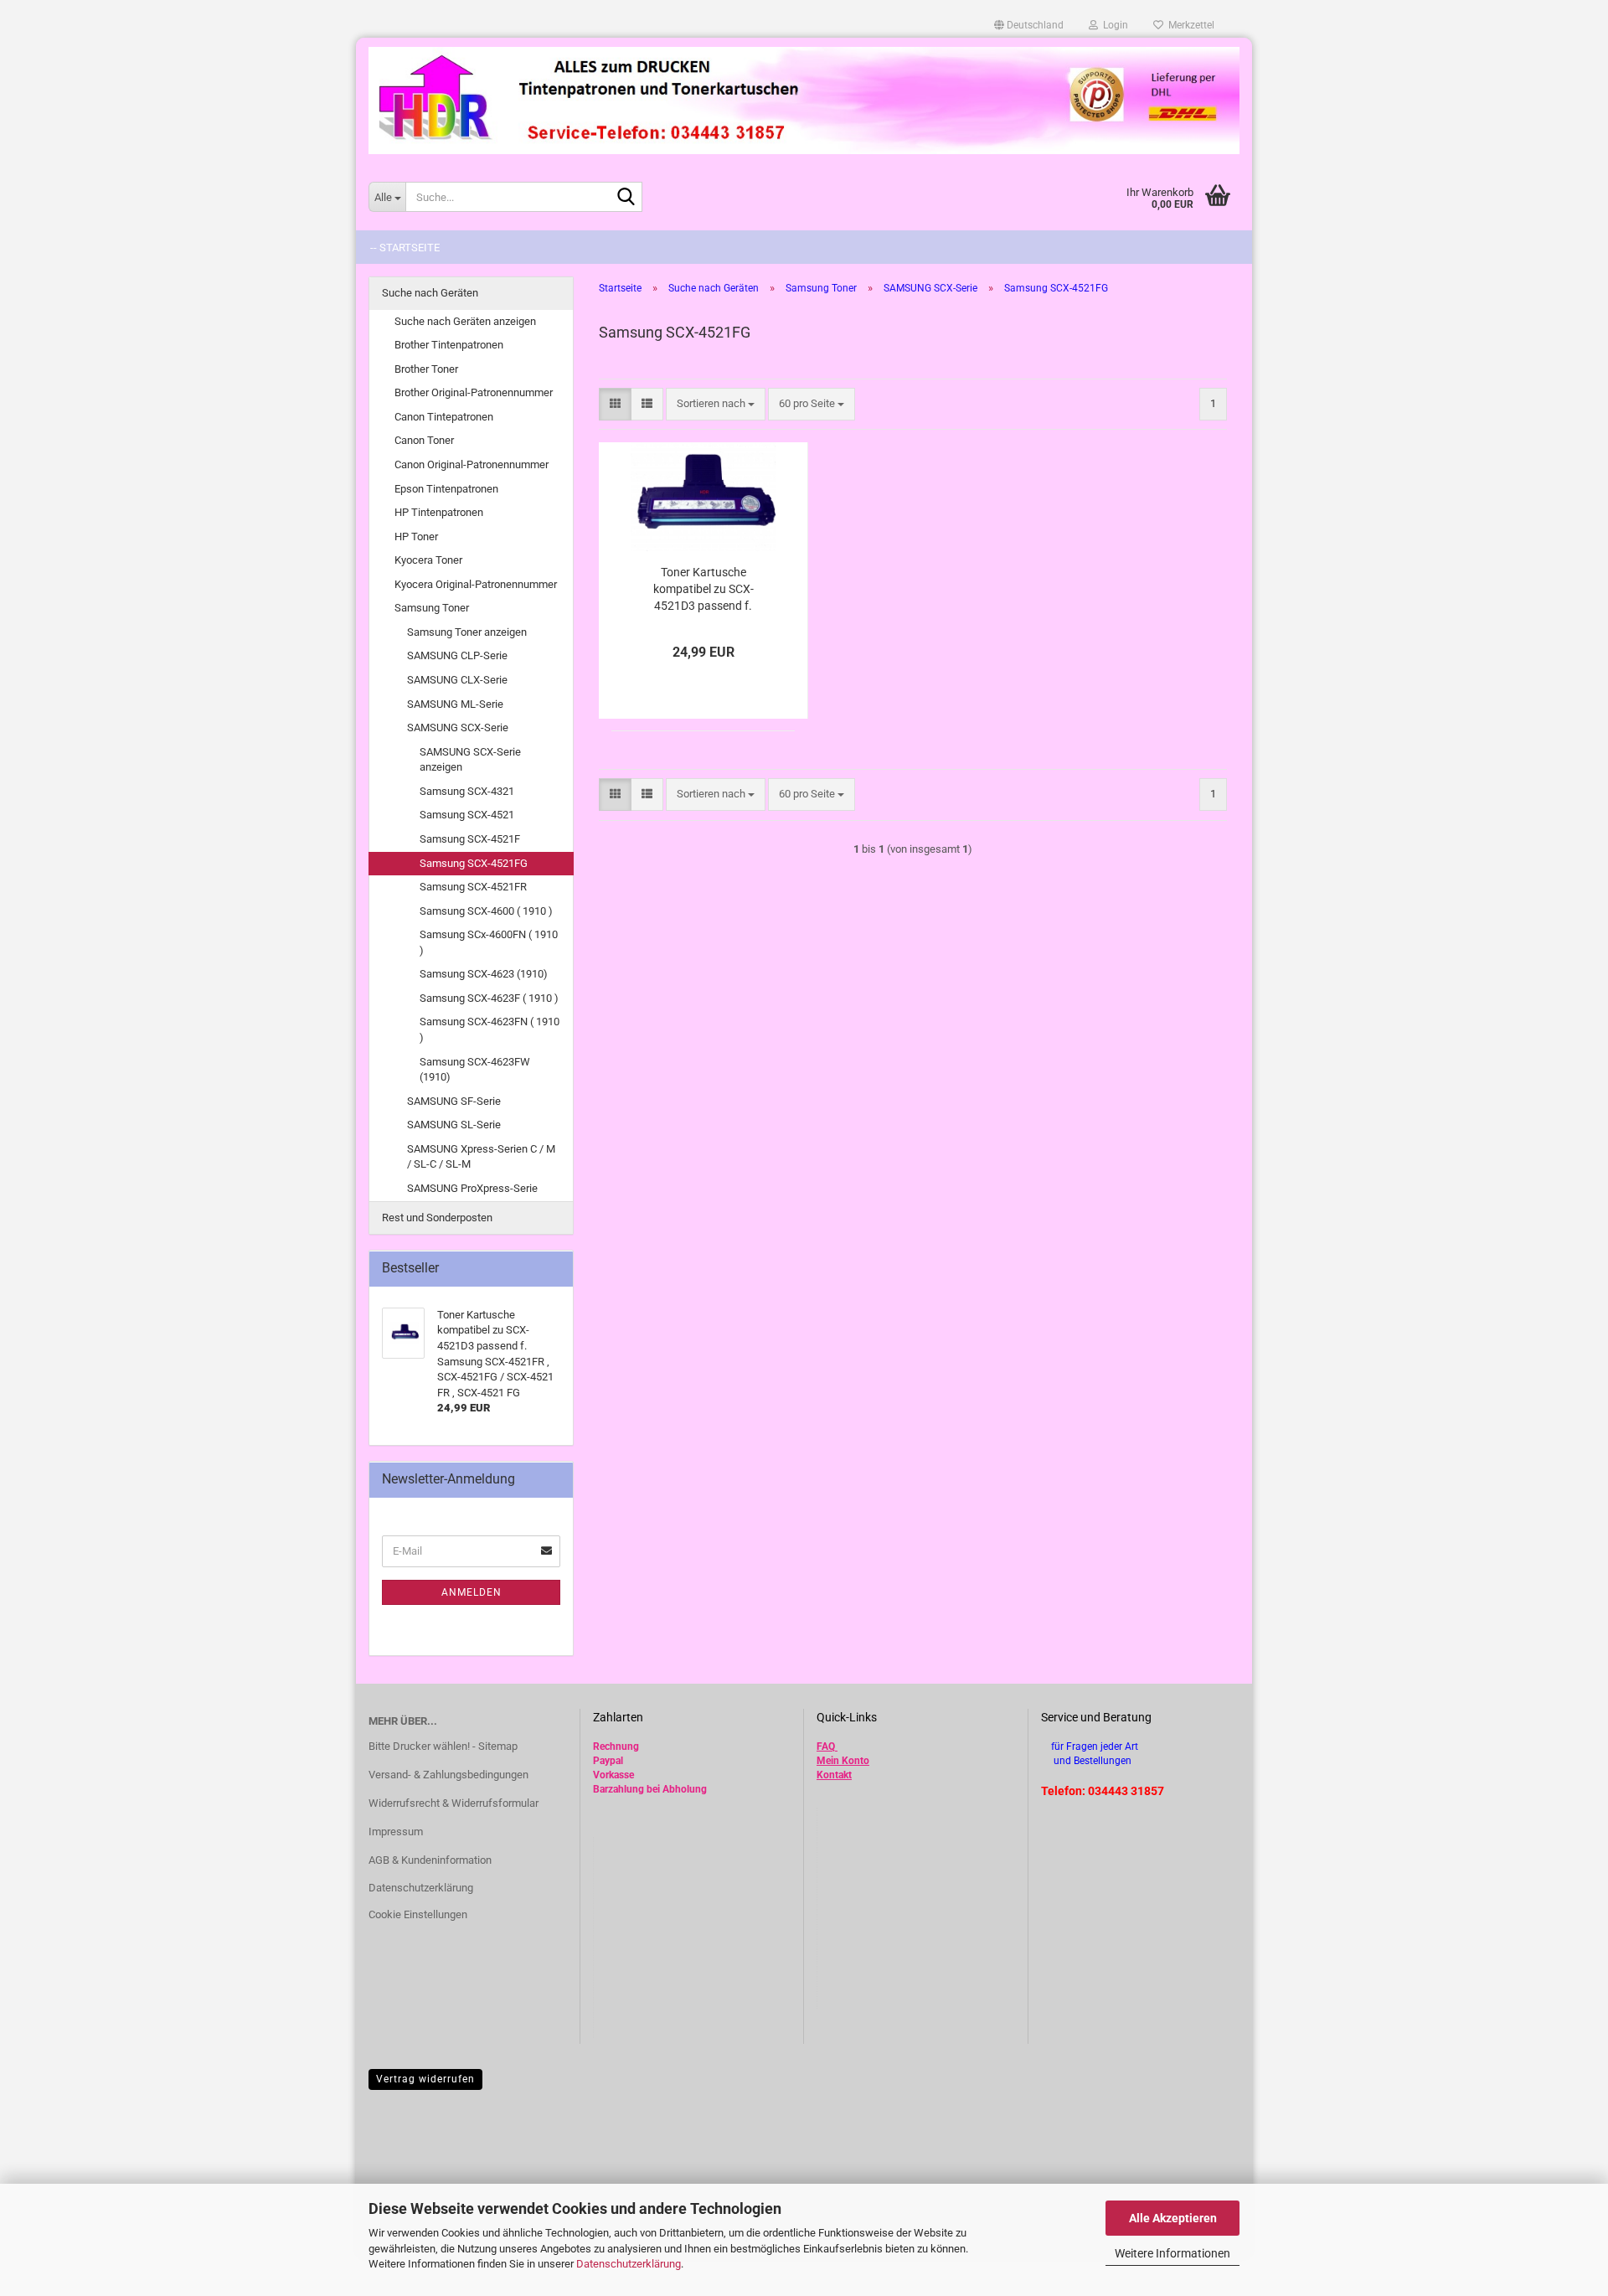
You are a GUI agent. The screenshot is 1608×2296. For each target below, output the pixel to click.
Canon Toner (424, 440)
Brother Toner (426, 369)
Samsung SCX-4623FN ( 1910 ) (490, 1029)
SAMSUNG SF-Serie (454, 1101)
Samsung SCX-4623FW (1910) (475, 1070)
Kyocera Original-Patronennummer (476, 584)
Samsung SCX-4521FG (474, 863)
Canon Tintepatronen (444, 417)
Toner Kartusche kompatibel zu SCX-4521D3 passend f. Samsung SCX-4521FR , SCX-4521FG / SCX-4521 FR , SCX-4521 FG (703, 590)
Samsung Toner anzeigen (467, 632)
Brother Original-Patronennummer (474, 392)
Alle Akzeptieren (1173, 2218)
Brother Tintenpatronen (449, 345)
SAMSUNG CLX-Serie (457, 680)
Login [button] (1113, 25)
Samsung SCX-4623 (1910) (484, 974)
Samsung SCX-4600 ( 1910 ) (486, 911)
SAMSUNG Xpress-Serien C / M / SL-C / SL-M (481, 1157)
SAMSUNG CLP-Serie (457, 655)
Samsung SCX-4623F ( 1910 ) (489, 998)
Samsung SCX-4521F (470, 839)
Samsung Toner (432, 608)
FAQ (826, 1747)
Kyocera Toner (428, 560)
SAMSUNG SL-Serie (454, 1125)
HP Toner (416, 537)
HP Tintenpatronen (439, 512)
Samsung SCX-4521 (467, 815)
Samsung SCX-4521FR (473, 887)
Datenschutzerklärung (629, 2264)
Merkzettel (1189, 25)
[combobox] (716, 404)
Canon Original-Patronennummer (472, 464)
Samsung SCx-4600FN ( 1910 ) (489, 942)
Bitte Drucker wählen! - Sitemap (443, 1746)
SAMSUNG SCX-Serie (458, 727)
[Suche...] (626, 198)
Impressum (396, 1832)
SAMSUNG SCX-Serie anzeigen (470, 760)
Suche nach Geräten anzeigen (465, 321)
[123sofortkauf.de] (804, 101)
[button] (1029, 25)
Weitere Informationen (1172, 2253)
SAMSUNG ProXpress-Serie (472, 1188)
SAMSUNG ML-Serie (455, 704)
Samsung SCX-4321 (467, 791)
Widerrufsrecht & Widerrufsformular (454, 1803)
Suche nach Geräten (430, 293)
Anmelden (472, 1592)
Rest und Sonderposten (437, 1218)
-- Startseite (405, 248)
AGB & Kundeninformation (430, 1860)
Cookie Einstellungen (418, 1914)
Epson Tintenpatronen (446, 489)
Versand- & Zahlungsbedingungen (448, 1775)
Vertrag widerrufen (425, 2079)
